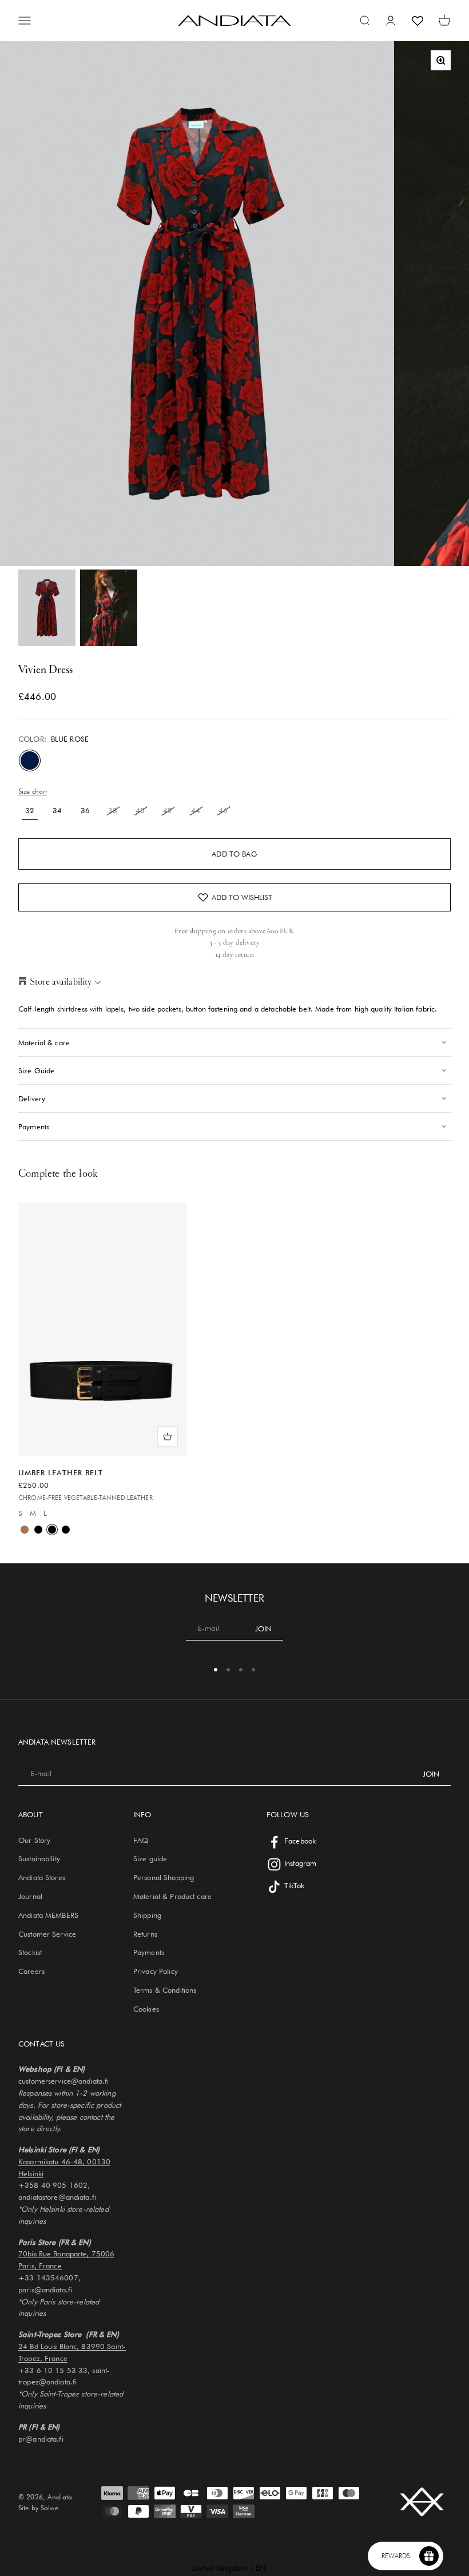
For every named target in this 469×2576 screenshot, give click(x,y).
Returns (145, 1934)
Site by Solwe (38, 2508)
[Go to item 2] (109, 608)
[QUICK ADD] (168, 1436)
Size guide (150, 1858)
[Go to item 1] (47, 608)
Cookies (146, 2009)
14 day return (235, 954)
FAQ (141, 1840)
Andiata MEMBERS (48, 1915)
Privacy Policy (156, 1971)
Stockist (30, 1952)
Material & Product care (172, 1896)
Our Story (34, 1840)
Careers (31, 1971)
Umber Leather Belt (61, 1472)
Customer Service (47, 1934)
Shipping (147, 1915)
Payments (149, 1952)
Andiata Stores (42, 1877)
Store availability (61, 982)
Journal (30, 1896)
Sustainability (39, 1858)
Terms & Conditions (165, 1990)
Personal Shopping (164, 1877)
